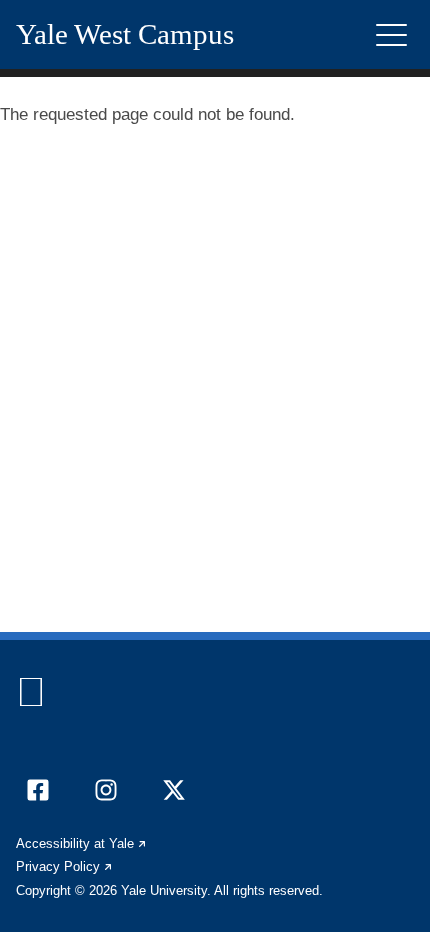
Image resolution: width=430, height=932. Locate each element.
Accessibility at (82, 843)
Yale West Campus (125, 34)
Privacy (65, 866)
